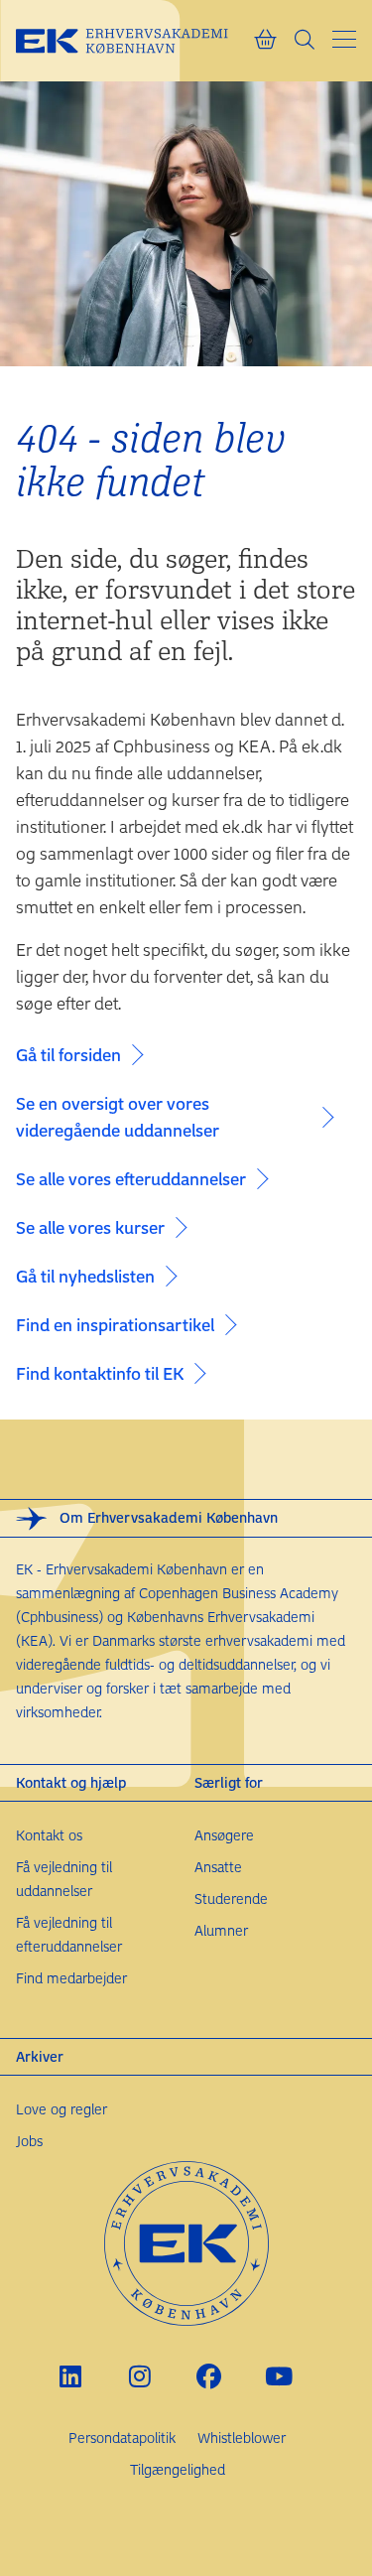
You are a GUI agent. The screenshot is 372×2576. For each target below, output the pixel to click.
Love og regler (62, 2109)
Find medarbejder (71, 1978)
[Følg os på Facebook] (209, 2376)
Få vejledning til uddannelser (64, 1879)
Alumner (221, 1930)
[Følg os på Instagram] (139, 2376)
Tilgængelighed (178, 2469)
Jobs (29, 2141)
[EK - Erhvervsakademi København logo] (134, 41)
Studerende (231, 1898)
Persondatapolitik (122, 2438)
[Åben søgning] (305, 41)
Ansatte (218, 1867)
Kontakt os (49, 1835)
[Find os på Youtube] (278, 2376)
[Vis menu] (344, 39)
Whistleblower (242, 2438)
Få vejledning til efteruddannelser (69, 1934)
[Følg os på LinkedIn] (70, 2376)
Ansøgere (224, 1835)
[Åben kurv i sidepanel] (265, 41)
